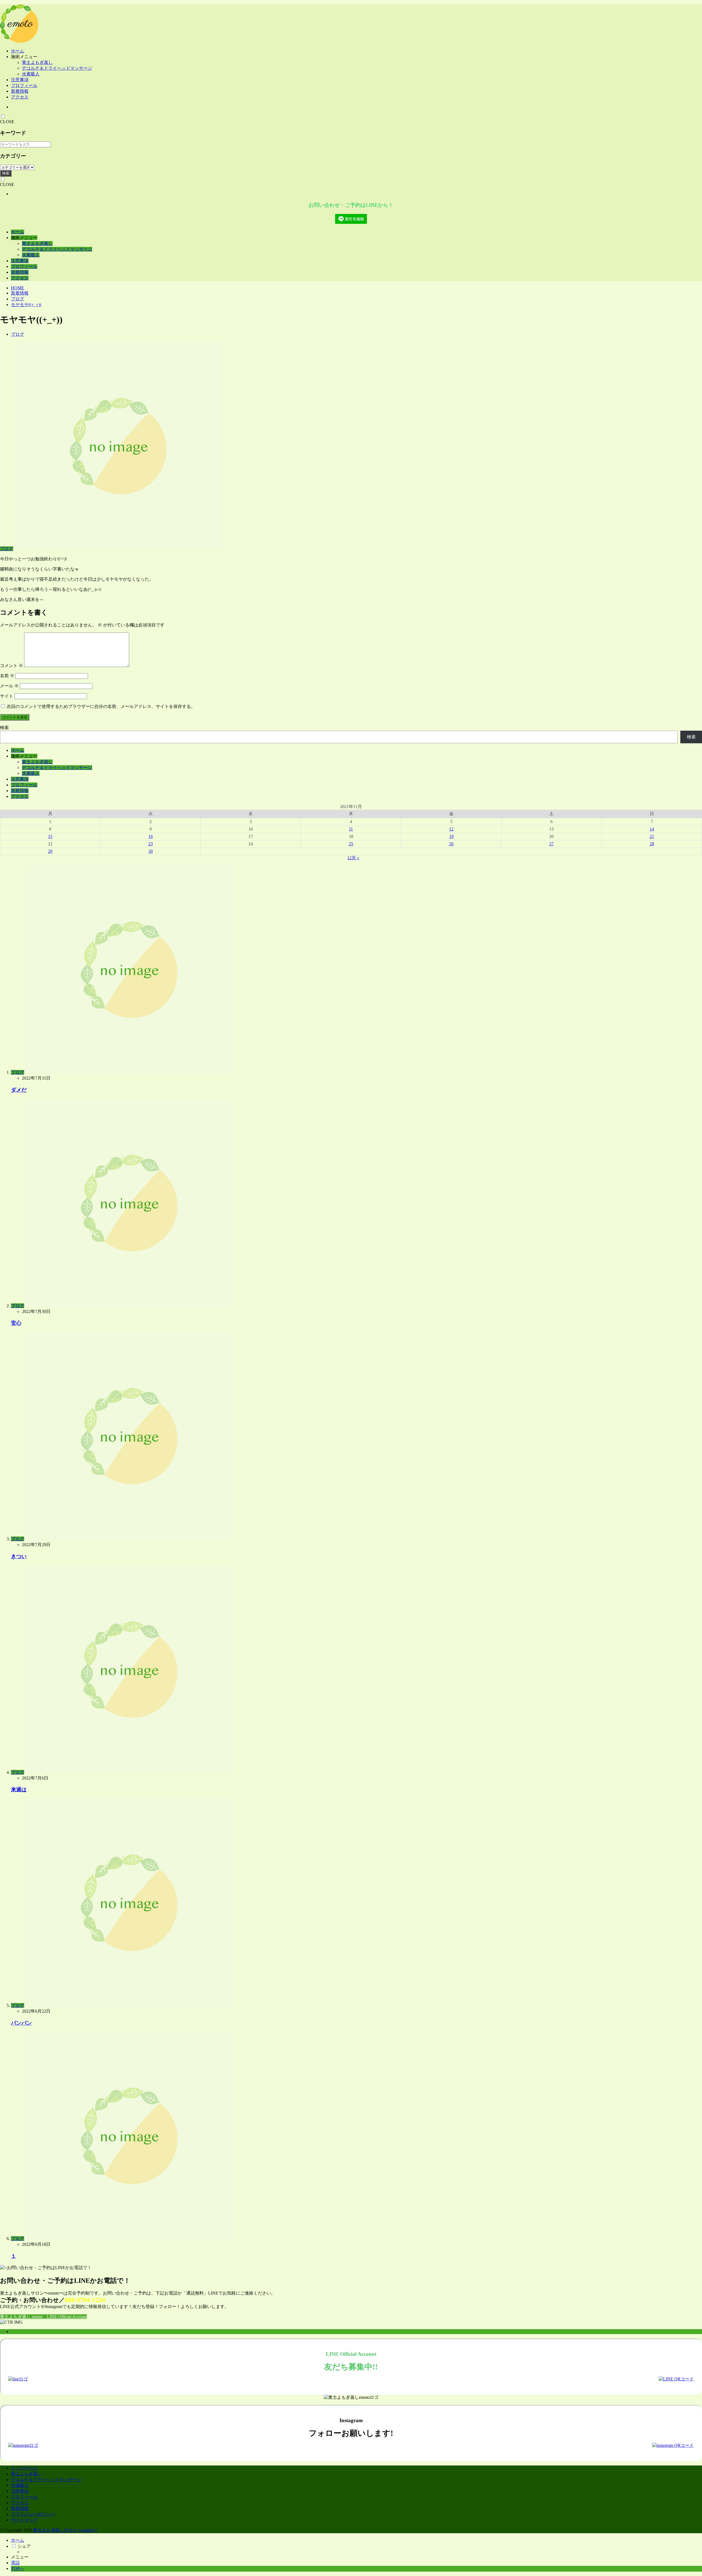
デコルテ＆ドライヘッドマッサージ (57, 68)
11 (351, 829)
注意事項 (20, 80)
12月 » (353, 858)
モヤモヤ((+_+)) (26, 305)
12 (451, 829)
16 (151, 836)
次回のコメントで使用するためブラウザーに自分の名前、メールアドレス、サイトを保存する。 (101, 706)
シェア (24, 2546)
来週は (19, 1790)
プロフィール (24, 85)
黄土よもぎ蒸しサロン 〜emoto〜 (65, 2530)
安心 (16, 1323)
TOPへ (17, 2568)
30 (151, 851)
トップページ (24, 2468)
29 (50, 851)
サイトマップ (24, 2520)
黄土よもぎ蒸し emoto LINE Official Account (43, 2317)
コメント (12, 666)
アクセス (20, 97)
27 (551, 844)
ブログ (18, 299)
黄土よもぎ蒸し (37, 62)
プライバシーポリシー (33, 2514)
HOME (18, 288)
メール (9, 686)
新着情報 (20, 91)
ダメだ (19, 1090)
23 (151, 844)
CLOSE (7, 122)
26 (451, 844)
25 (351, 844)
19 (451, 836)
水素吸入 (31, 74)
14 (652, 829)
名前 (7, 676)
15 (50, 836)
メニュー (20, 2557)
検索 (6, 173)
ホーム (18, 51)
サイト (7, 696)
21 (652, 836)
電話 (15, 2563)
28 (652, 844)
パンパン (21, 2023)
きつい (19, 1556)
